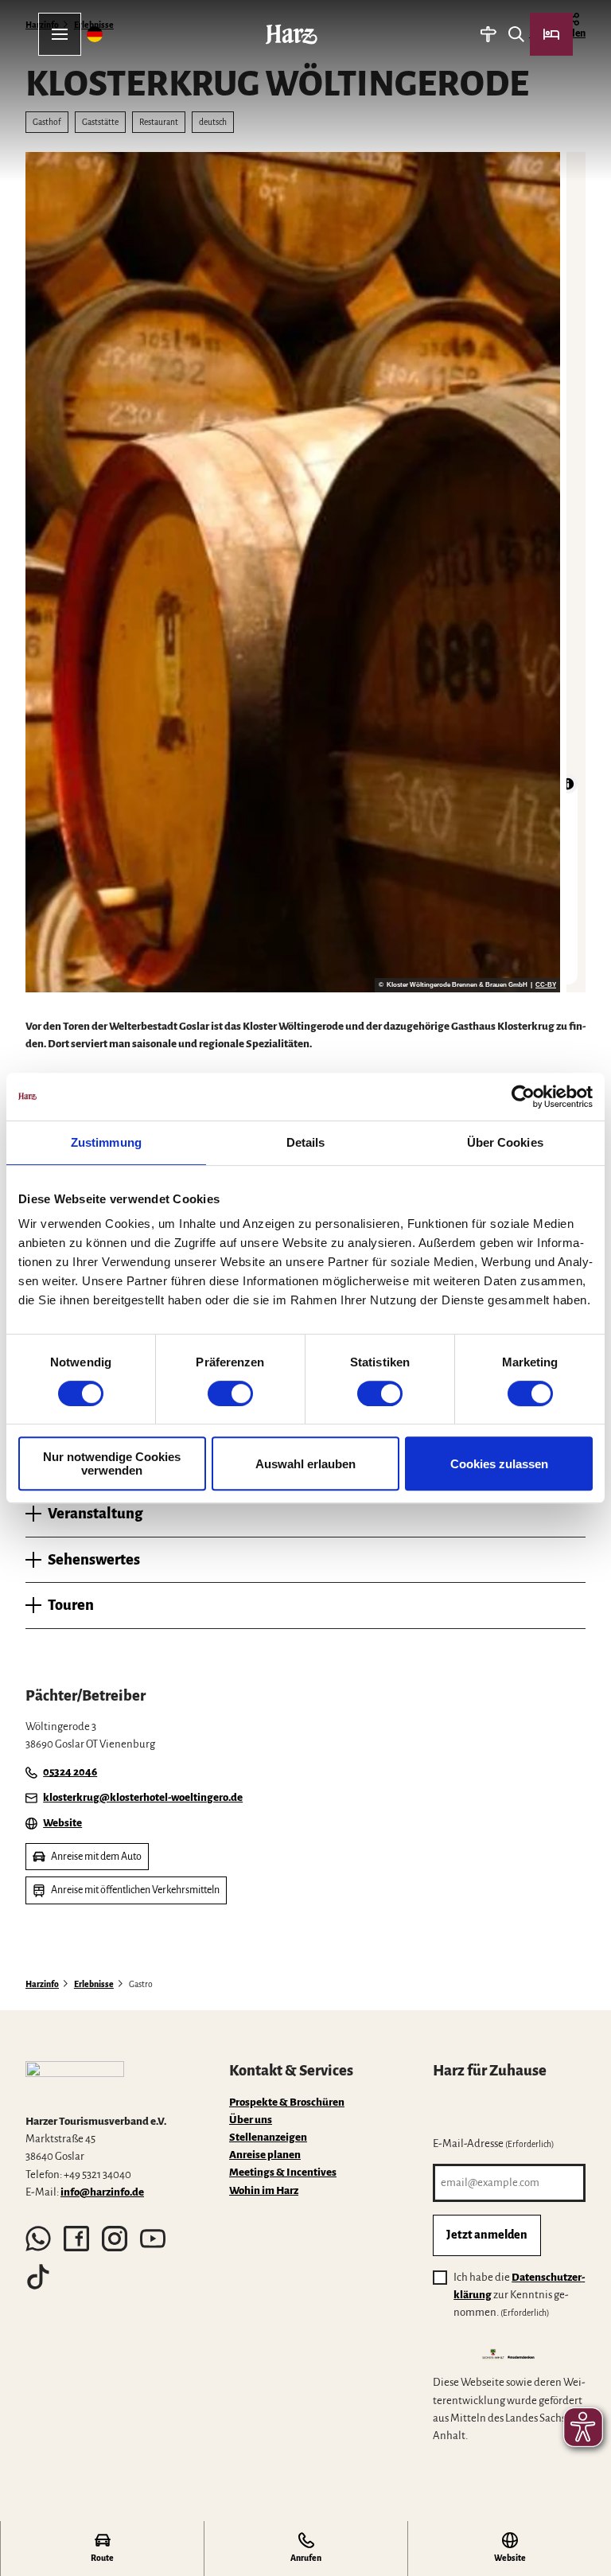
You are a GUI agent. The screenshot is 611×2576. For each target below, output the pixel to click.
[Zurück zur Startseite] (292, 34)
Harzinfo (42, 1984)
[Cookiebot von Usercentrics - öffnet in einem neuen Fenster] (523, 1097)
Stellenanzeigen (268, 2137)
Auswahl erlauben (305, 1464)
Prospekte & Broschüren (287, 2102)
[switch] (230, 1393)
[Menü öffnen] (60, 34)
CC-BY (546, 985)
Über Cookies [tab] (505, 1142)
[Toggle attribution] (568, 784)
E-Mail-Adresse (494, 2143)
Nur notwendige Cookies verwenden (112, 1463)
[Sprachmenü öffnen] (95, 34)
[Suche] (516, 34)
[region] (576, 572)
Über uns (251, 2120)
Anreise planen (265, 2155)
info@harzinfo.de (102, 2192)
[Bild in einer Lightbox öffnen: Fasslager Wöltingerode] (293, 572)
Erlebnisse (94, 1984)
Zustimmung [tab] (106, 1142)
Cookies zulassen (499, 1464)
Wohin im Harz (264, 2190)
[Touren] (488, 34)
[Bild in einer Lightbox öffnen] (75, 2081)
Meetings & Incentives (283, 2172)
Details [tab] (306, 1142)
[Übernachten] (551, 34)
